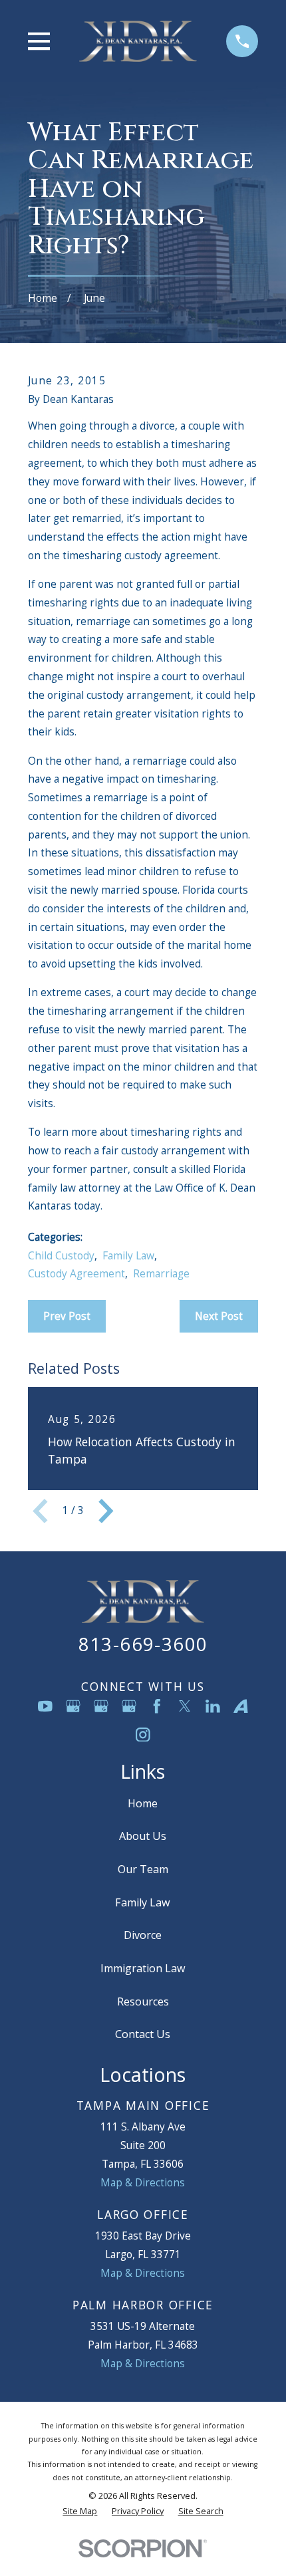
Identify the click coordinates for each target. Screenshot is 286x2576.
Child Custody (61, 1255)
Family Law (128, 1255)
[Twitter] (185, 1706)
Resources (143, 2001)
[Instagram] (143, 1735)
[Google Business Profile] (73, 1706)
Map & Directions (143, 2182)
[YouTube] (45, 1706)
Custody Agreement (76, 1273)
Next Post (219, 1316)
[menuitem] (80, 2511)
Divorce (143, 1935)
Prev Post (67, 1316)
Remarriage (161, 1273)
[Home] (138, 41)
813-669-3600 (143, 1644)
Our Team (143, 1869)
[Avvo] (241, 1706)
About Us (143, 1836)
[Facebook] (157, 1706)
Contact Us (143, 2034)
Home (143, 1803)
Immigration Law (143, 1968)
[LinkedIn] (213, 1706)
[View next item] (106, 1511)
